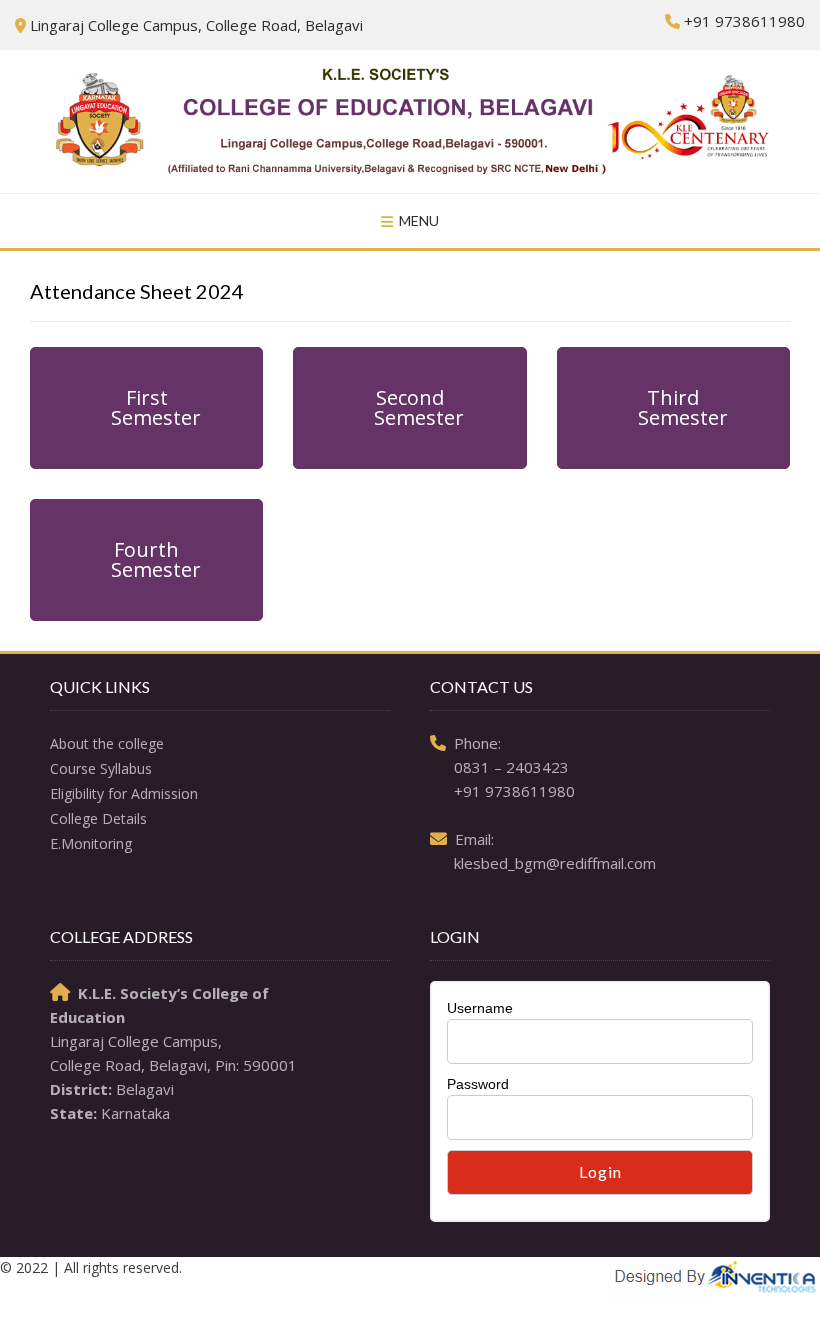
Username (480, 1008)
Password (478, 1084)
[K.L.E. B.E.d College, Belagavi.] (410, 121)
